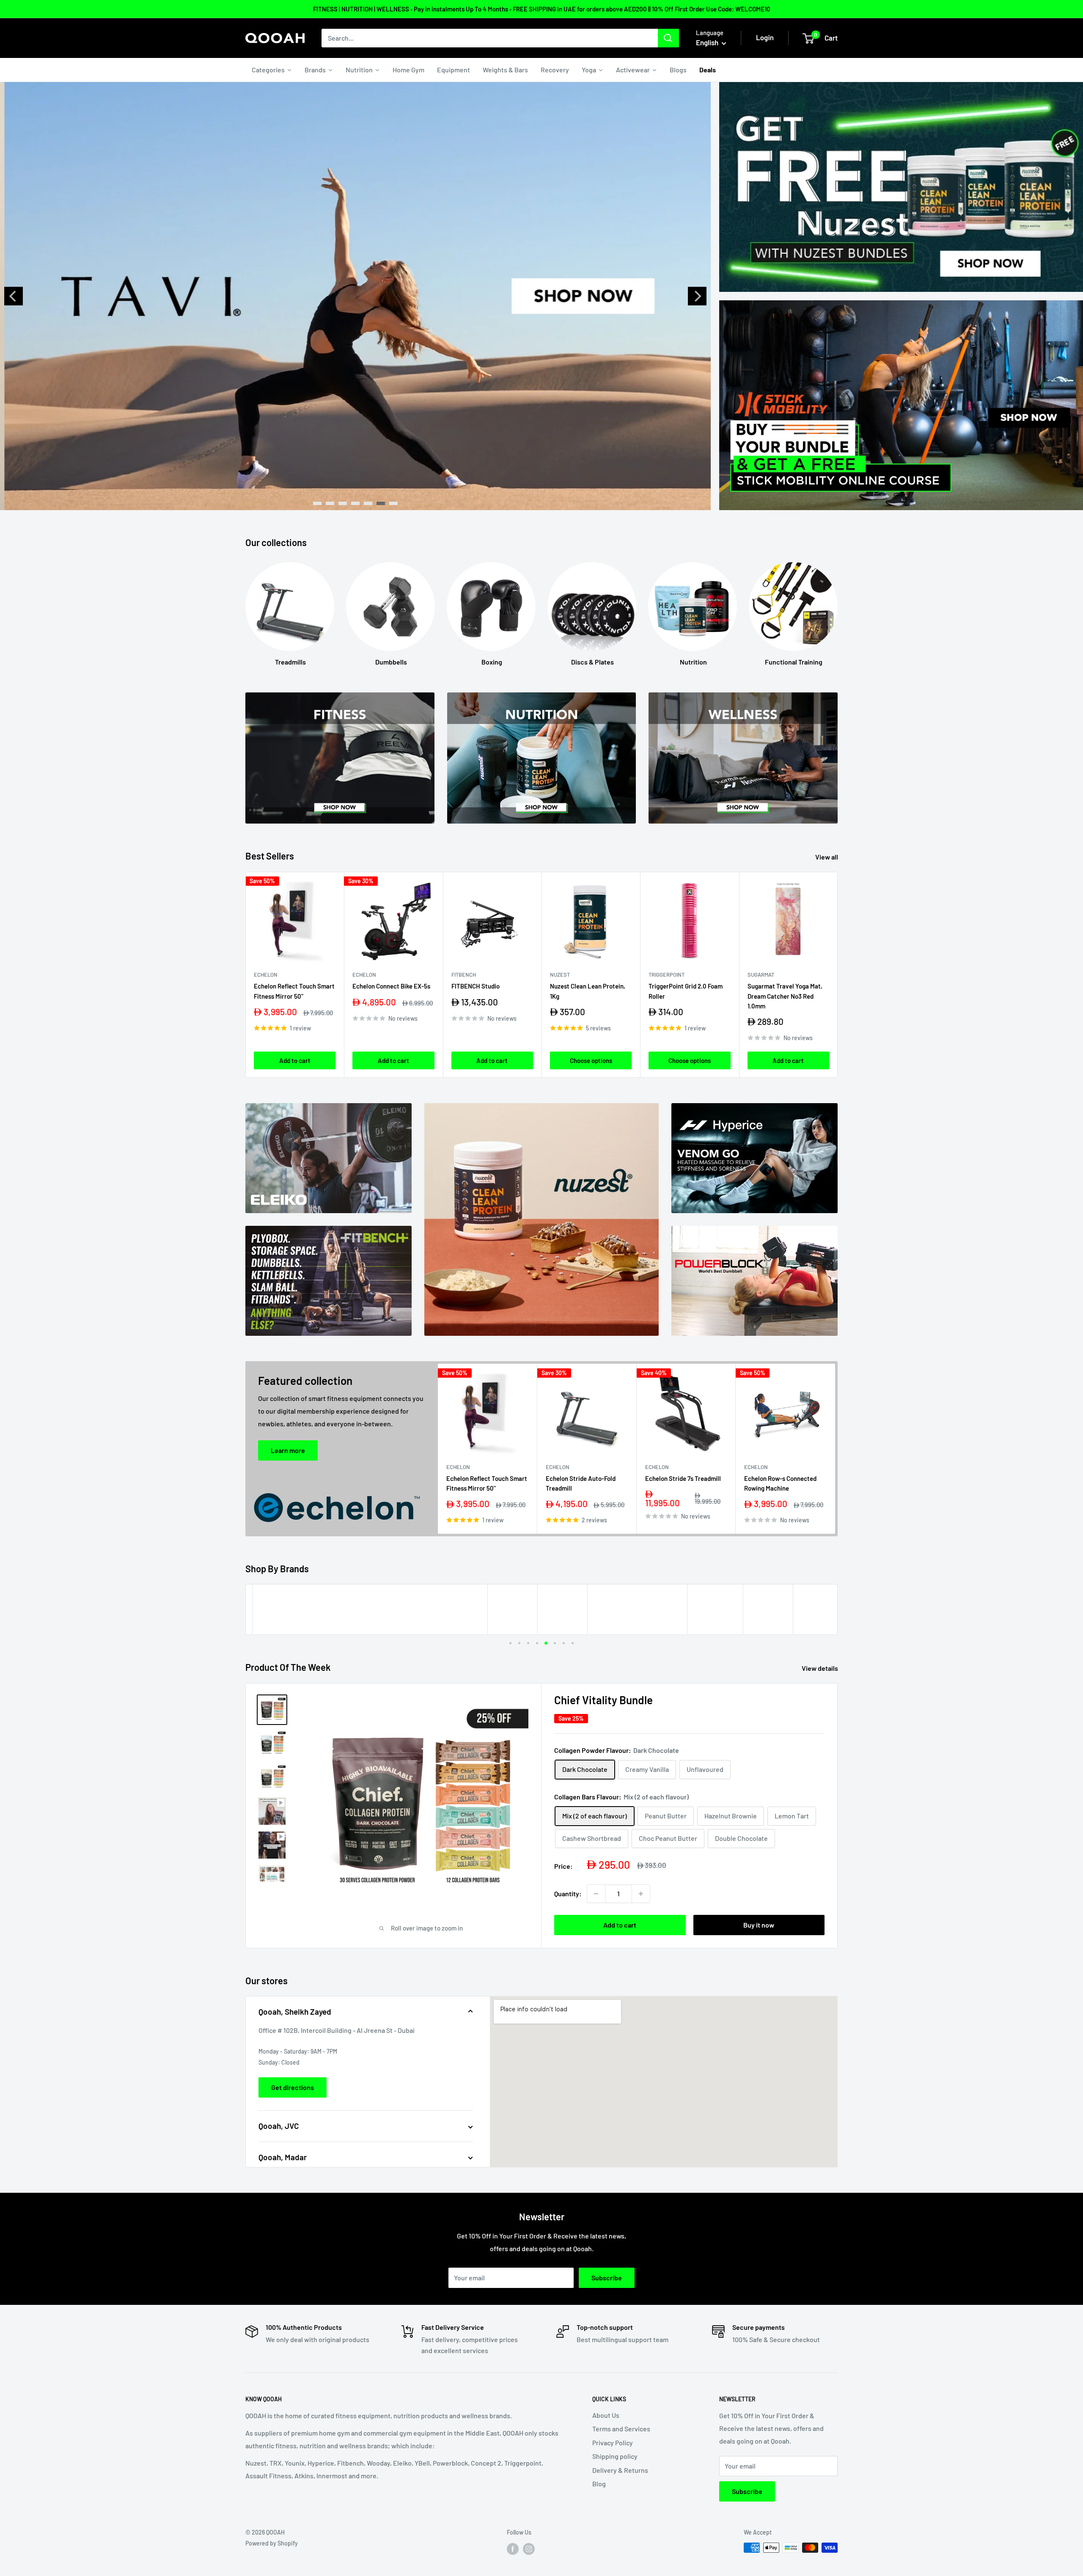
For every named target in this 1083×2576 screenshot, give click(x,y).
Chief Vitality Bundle (603, 1700)
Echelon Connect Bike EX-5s (391, 986)
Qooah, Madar (283, 2157)
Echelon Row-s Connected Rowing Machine (780, 1483)
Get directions (293, 2087)
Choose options (591, 1060)
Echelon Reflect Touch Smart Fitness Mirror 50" (294, 991)
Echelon (266, 975)
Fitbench (464, 975)
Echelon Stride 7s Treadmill (683, 1478)
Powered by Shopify (272, 2543)
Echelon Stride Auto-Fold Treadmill (581, 1483)
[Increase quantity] (641, 1894)
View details (820, 1668)
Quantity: (568, 1894)
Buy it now (759, 1925)
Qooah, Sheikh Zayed (295, 2012)
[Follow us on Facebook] (513, 2549)
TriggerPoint (667, 975)
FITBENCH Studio (476, 986)
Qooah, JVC (279, 2126)
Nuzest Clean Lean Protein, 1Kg (588, 991)
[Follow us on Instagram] (529, 2549)
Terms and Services (621, 2429)
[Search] (668, 38)
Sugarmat (761, 975)
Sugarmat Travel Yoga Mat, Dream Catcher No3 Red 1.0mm (785, 996)
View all (827, 857)
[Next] (697, 296)
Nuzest (560, 975)
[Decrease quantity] (596, 1894)
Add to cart (295, 1060)
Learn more (288, 1450)
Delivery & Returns (620, 2470)
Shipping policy (615, 2456)
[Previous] (14, 296)
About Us (606, 2415)
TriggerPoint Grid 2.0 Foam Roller (686, 991)
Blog (599, 2484)
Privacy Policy (613, 2443)
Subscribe (607, 2278)
